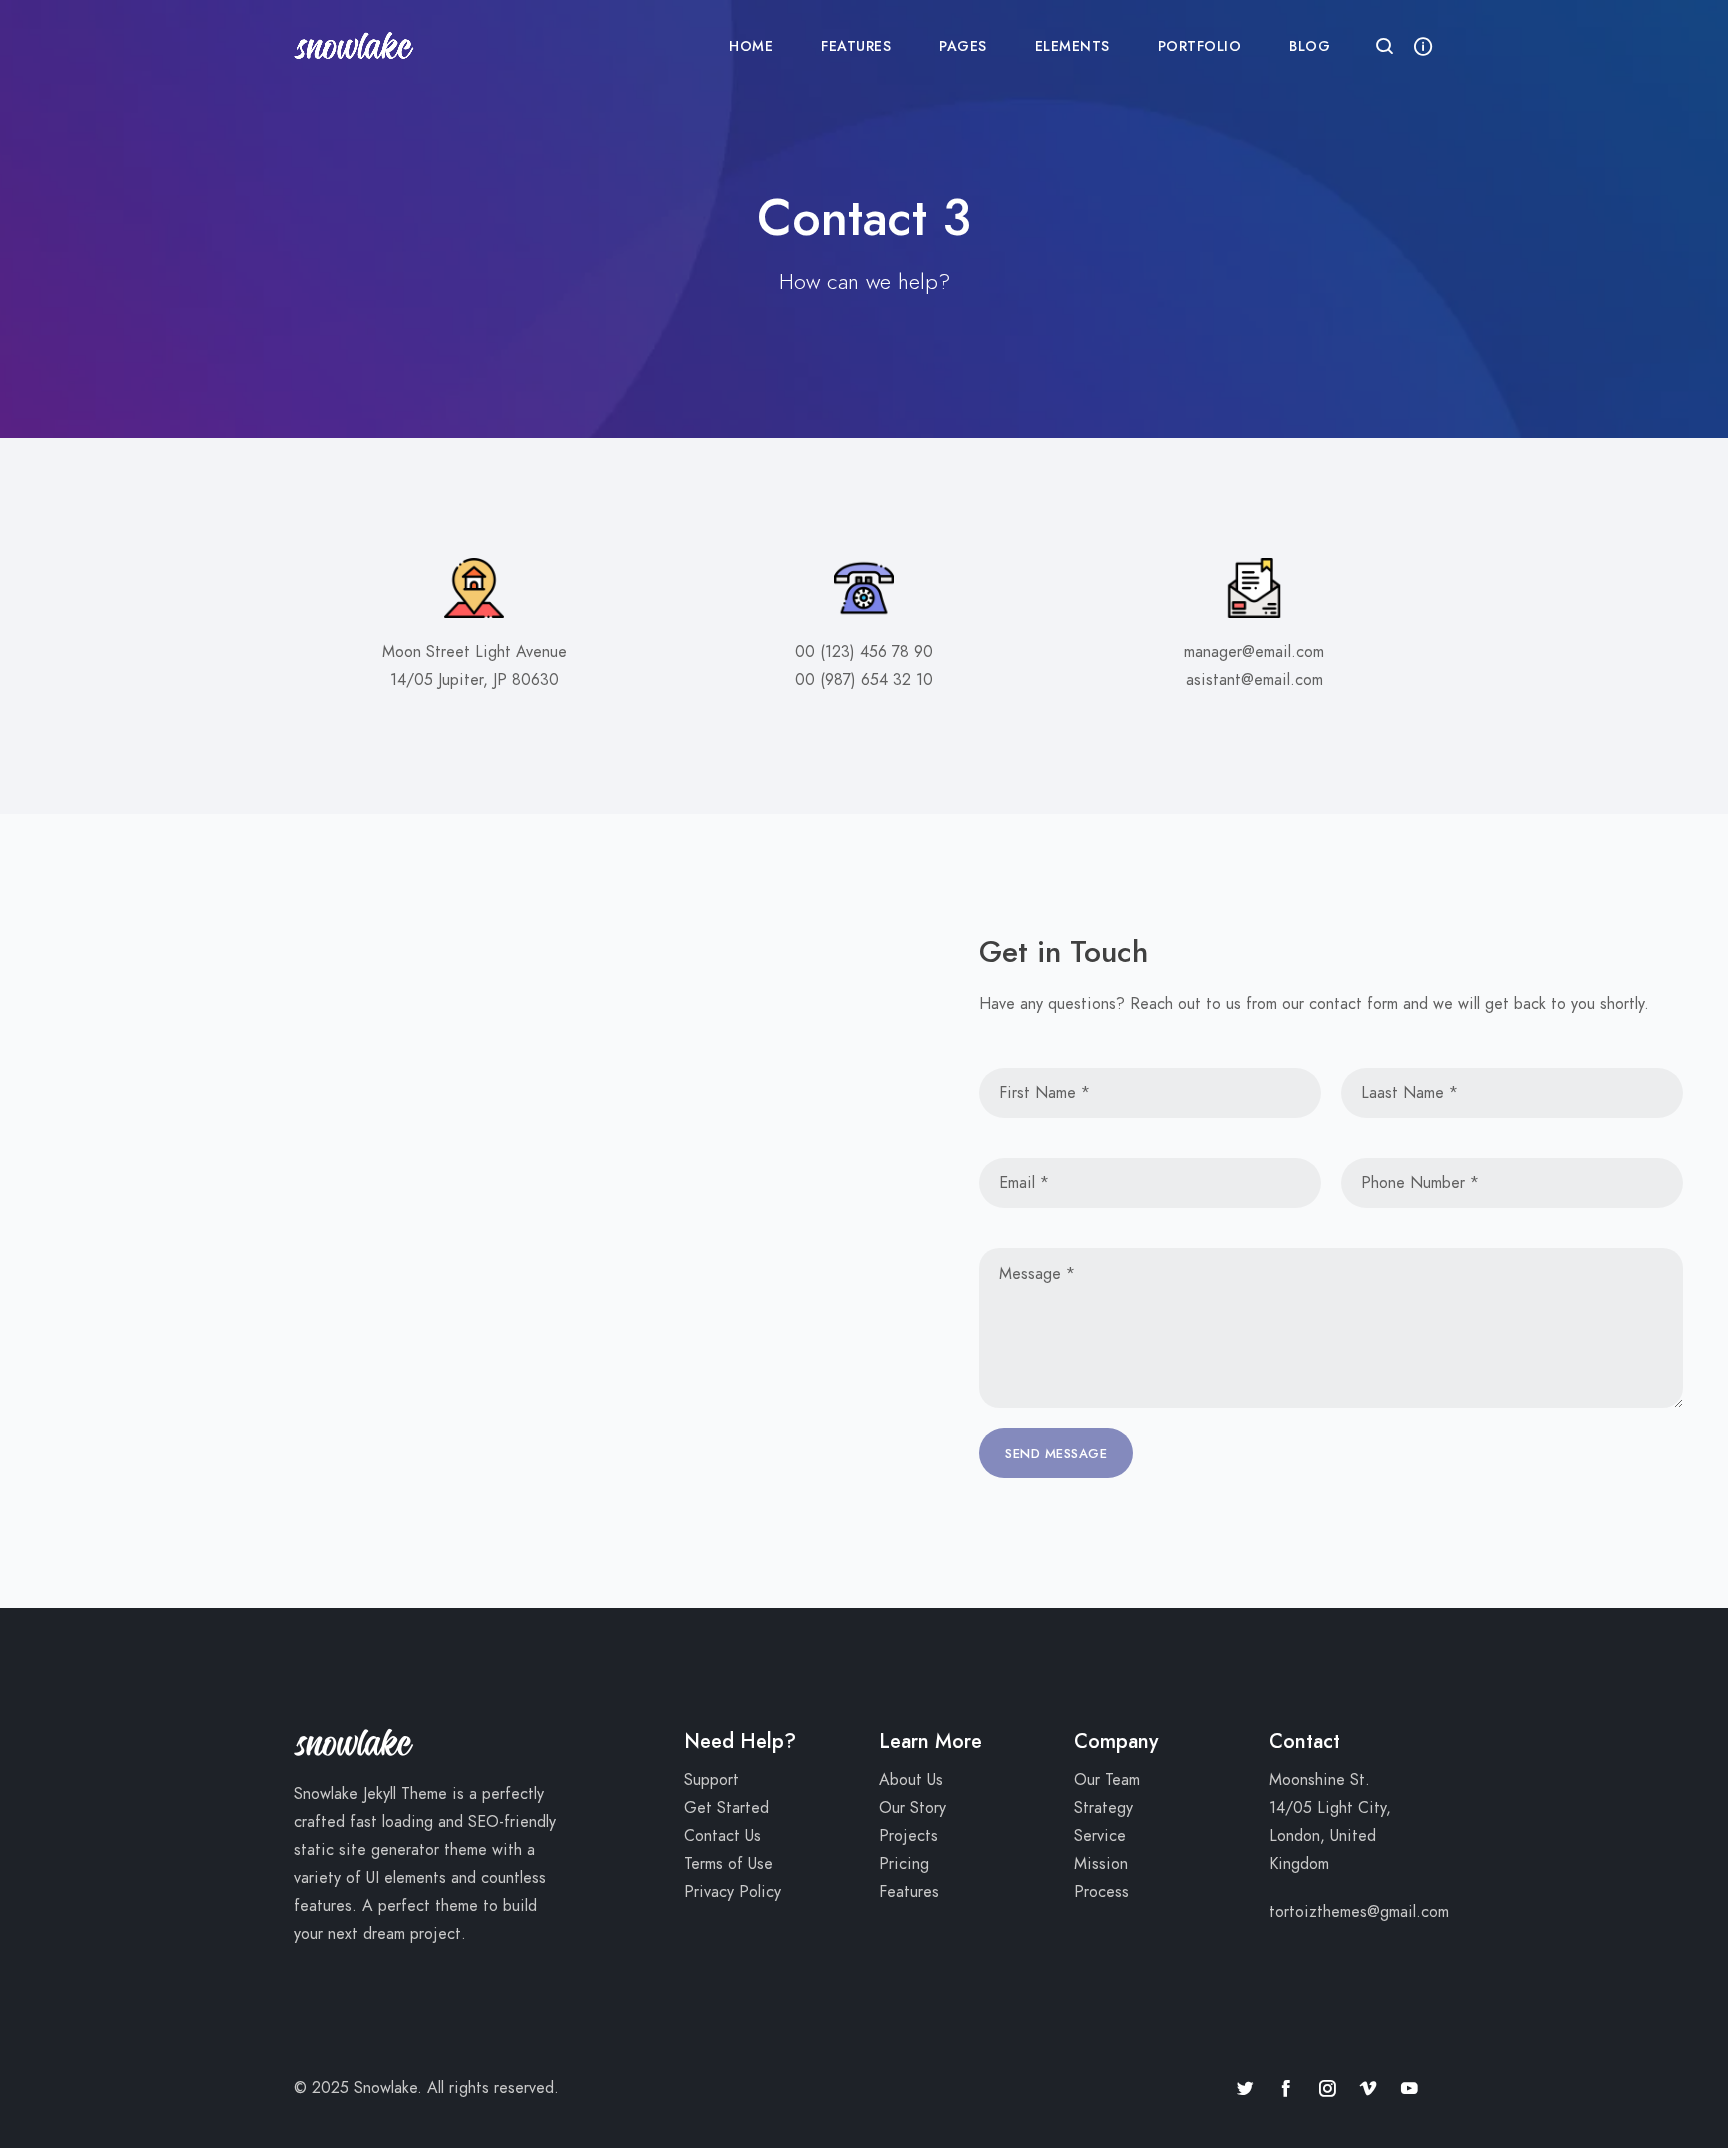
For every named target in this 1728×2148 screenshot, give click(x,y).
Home (751, 46)
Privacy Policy (732, 1892)
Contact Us (722, 1836)
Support (711, 1780)
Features (856, 46)
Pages (963, 46)
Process (1101, 1892)
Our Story (912, 1808)
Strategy (1103, 1808)
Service (1100, 1836)
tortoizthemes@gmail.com (1359, 1912)
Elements (1072, 46)
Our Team (1107, 1780)
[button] (1385, 48)
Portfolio (1200, 46)
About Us (911, 1780)
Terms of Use (728, 1864)
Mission (1101, 1864)
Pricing (904, 1864)
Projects (908, 1836)
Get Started (726, 1808)
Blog (1309, 46)
